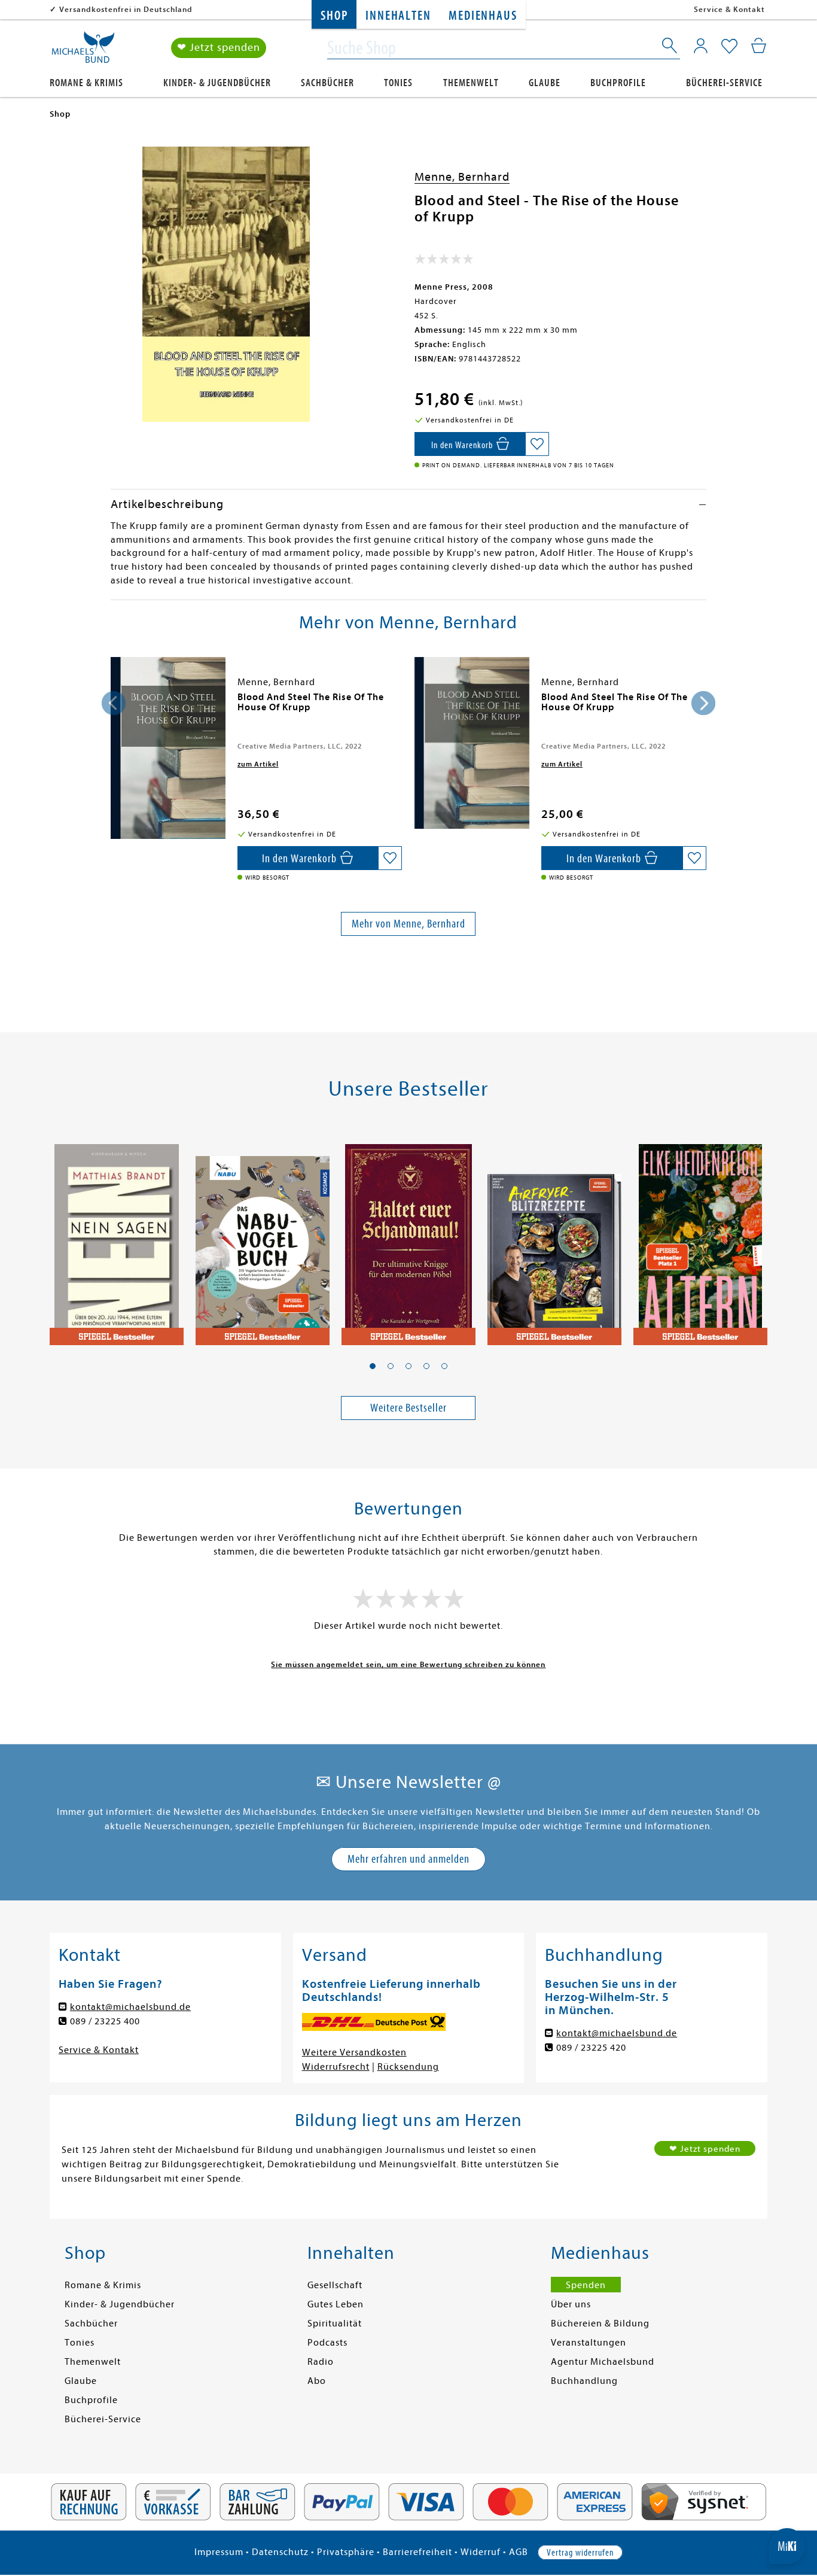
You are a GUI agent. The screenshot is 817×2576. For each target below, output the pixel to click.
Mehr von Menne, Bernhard (408, 924)
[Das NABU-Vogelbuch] (263, 1238)
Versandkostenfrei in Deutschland (126, 9)
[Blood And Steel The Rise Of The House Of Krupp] (168, 748)
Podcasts (327, 2343)
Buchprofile (618, 83)
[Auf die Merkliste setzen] (537, 444)
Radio (321, 2362)
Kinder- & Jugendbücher (217, 83)
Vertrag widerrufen (580, 2553)
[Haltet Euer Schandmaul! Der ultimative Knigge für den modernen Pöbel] (408, 1238)
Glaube (545, 83)
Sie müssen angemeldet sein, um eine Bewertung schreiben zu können (408, 1664)
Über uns (571, 2304)
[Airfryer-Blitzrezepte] (554, 1238)
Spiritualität (335, 2323)
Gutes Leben (336, 2304)
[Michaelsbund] (83, 51)
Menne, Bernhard (462, 177)
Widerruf (481, 2552)
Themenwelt (471, 83)
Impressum (219, 2552)
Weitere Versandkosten (354, 2052)
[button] (373, 1366)
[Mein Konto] (701, 45)
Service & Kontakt (729, 9)
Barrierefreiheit (417, 2552)
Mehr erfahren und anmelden (408, 1859)
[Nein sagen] (117, 1238)
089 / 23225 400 (105, 2021)
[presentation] (114, 703)
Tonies (398, 83)
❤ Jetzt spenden (219, 48)
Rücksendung (408, 2067)
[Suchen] (670, 48)
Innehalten (398, 16)
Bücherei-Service (724, 83)
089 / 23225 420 (591, 2048)
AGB (519, 2552)
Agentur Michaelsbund (603, 2362)
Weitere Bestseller (408, 1408)
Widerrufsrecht (336, 2067)
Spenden (586, 2285)
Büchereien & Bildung (600, 2323)
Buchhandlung (584, 2381)
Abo (317, 2381)
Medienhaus (483, 16)
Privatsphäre (346, 2552)
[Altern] (700, 1238)
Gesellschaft (335, 2285)
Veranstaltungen (589, 2343)
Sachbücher (327, 83)
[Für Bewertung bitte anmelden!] (444, 261)
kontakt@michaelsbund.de (130, 2007)
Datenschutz (280, 2552)
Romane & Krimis (86, 83)
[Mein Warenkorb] (759, 45)
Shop (334, 16)
